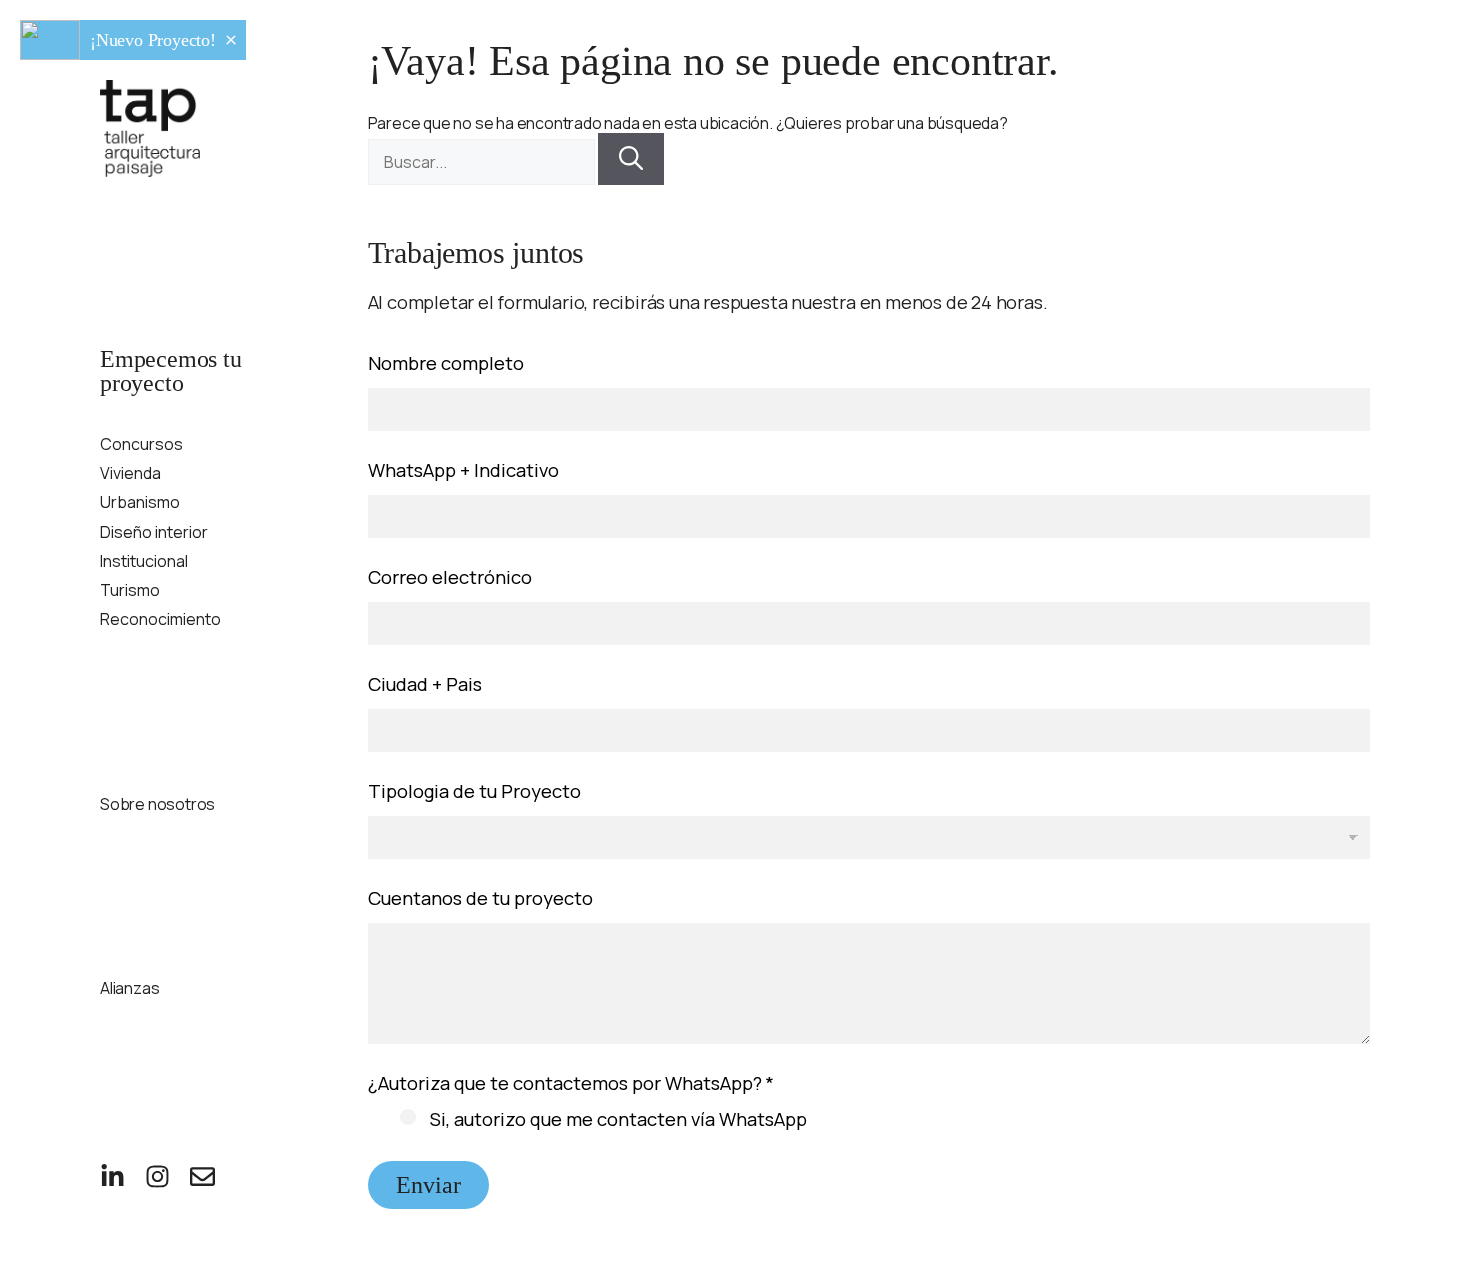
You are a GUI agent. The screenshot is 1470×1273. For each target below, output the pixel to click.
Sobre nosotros (157, 804)
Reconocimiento (160, 619)
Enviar (428, 1185)
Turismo (130, 590)
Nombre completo (446, 363)
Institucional (144, 561)
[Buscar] (631, 159)
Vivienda (130, 473)
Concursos (141, 444)
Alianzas (129, 988)
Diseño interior (154, 532)
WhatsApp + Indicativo (463, 470)
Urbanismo (140, 502)
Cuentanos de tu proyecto (480, 898)
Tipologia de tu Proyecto (474, 791)
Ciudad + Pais (425, 684)
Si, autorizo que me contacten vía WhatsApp (618, 1120)
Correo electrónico (450, 577)
